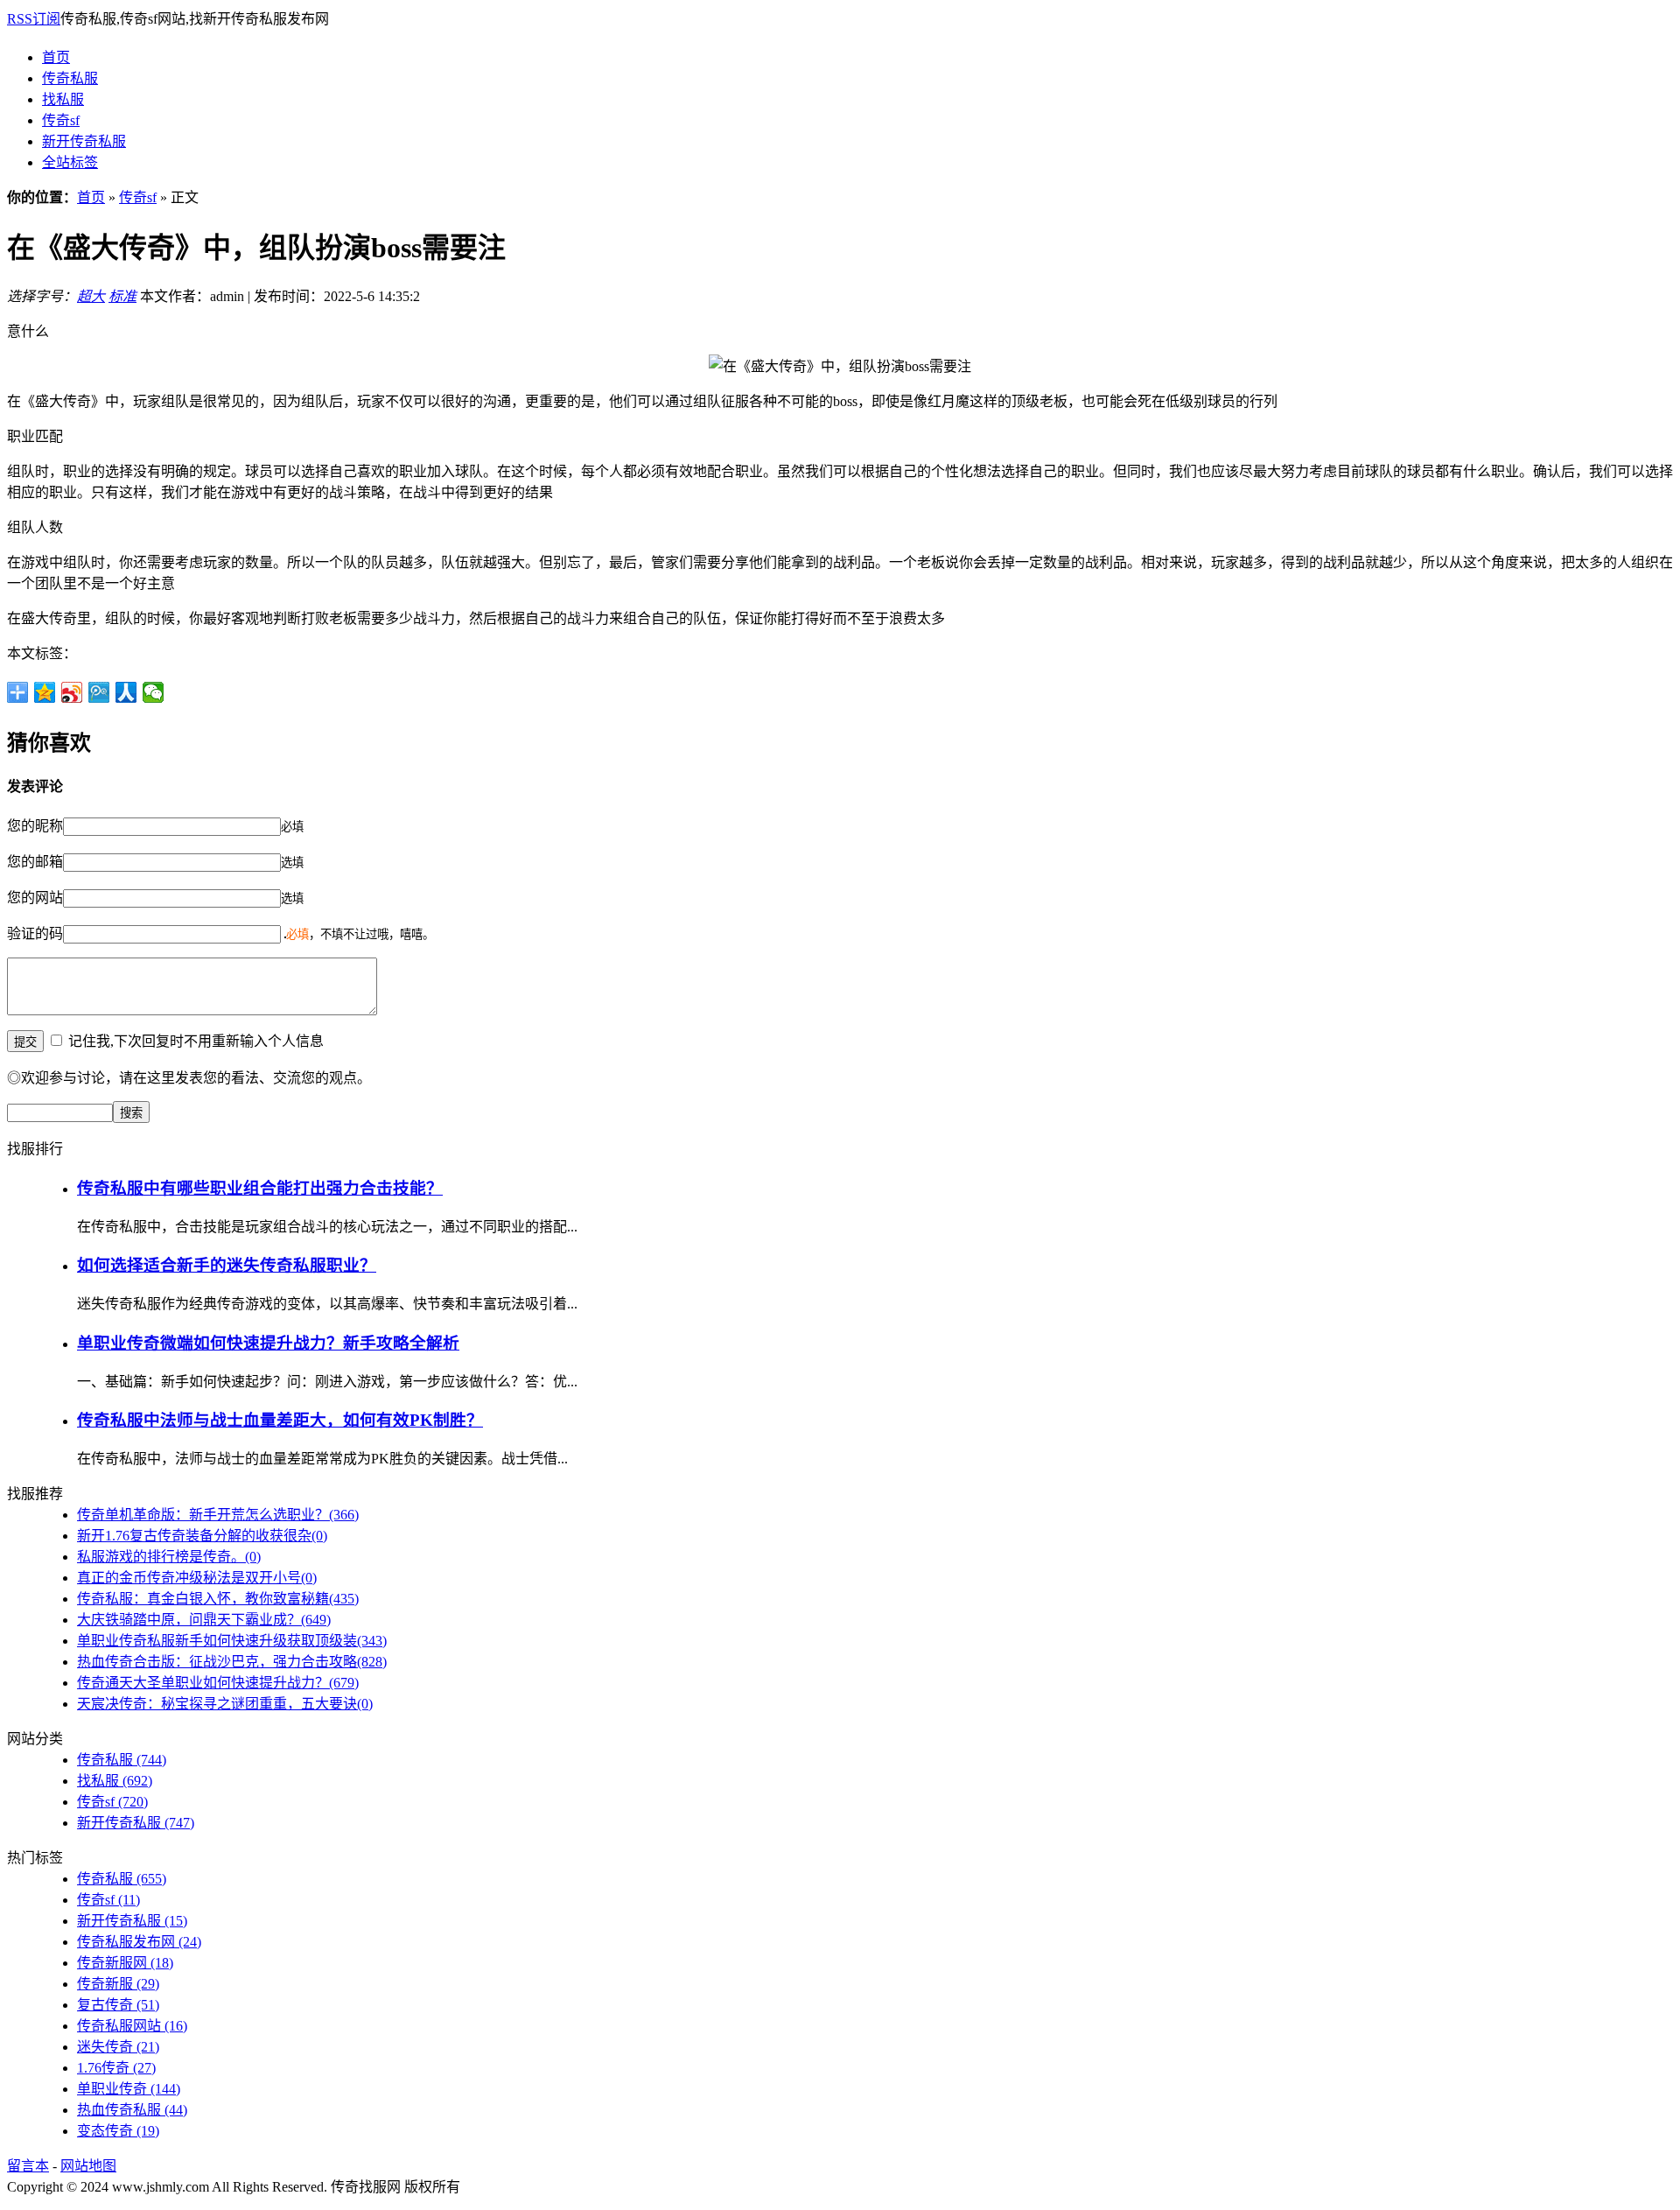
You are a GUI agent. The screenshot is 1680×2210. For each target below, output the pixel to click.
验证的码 (35, 933)
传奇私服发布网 (139, 1942)
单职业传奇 (129, 2089)
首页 (56, 57)
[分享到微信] (154, 692)
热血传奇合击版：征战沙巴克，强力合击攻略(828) (232, 1662)
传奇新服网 (125, 1963)
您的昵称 (35, 826)
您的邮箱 (35, 862)
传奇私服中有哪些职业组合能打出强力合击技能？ (260, 1188)
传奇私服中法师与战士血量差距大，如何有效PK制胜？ (280, 1420)
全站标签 (70, 162)
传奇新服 (118, 1984)
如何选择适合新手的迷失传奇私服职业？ (227, 1265)
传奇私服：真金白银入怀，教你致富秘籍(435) (218, 1599)
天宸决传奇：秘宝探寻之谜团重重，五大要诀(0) (225, 1704)
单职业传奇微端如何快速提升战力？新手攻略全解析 (268, 1343)
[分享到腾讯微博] (99, 692)
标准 (122, 296)
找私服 (63, 99)
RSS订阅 (34, 19)
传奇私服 (70, 78)
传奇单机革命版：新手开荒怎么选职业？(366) (218, 1515)
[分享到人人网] (126, 692)
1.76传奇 (116, 2068)
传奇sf (61, 120)
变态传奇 (118, 2131)
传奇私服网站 (132, 2026)
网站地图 (88, 2166)
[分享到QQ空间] (45, 692)
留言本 (28, 2166)
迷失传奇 (118, 2047)
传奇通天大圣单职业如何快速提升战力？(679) (218, 1683)
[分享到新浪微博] (72, 692)
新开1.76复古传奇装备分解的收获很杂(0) (202, 1536)
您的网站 (35, 898)
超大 (91, 296)
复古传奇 (118, 2005)
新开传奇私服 (84, 141)
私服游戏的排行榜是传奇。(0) (169, 1557)
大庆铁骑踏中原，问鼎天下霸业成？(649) (204, 1620)
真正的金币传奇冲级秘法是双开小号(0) (197, 1578)
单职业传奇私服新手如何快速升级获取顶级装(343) (232, 1641)
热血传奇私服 (132, 2110)
